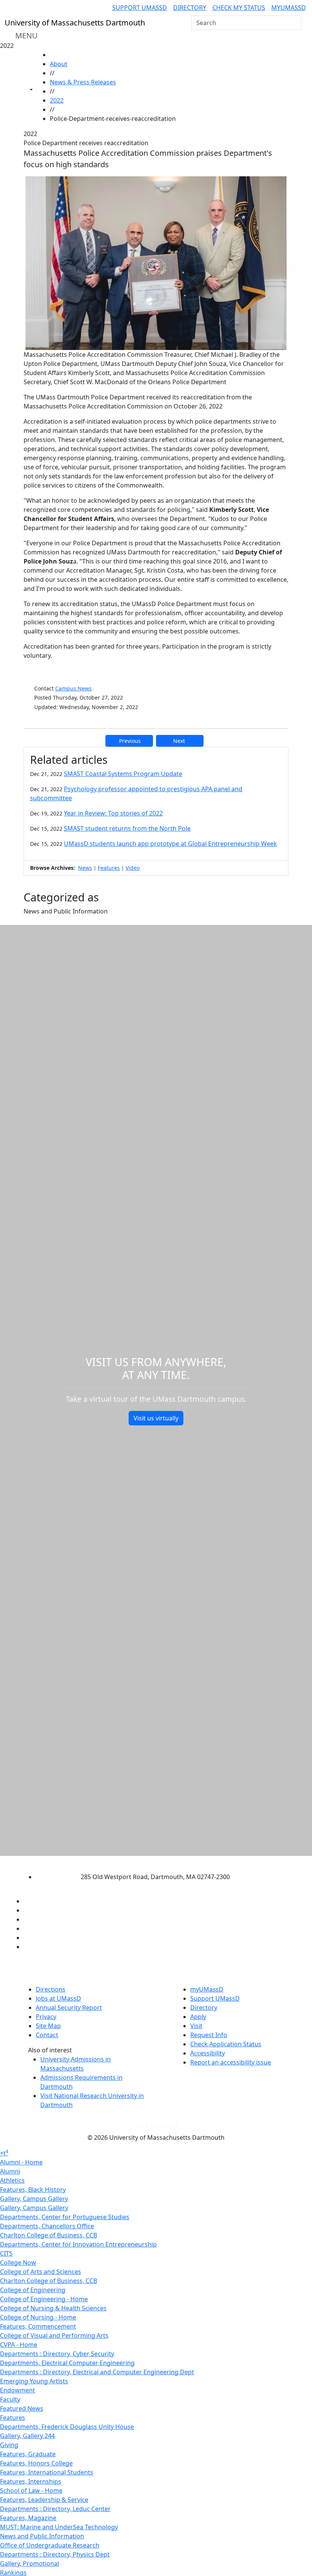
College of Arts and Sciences (41, 2272)
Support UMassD (140, 8)
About (59, 64)
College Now (18, 2263)
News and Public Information (42, 2536)
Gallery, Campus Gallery (34, 2199)
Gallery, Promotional (29, 2563)
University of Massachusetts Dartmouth (149, 1862)
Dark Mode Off (156, 2126)
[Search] (295, 23)
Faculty (10, 2399)
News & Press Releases (83, 82)
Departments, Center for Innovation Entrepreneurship (78, 2244)
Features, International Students (47, 2472)
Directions (51, 1989)
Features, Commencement (38, 2326)
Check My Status (239, 8)
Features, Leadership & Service (44, 2500)
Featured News (22, 2408)
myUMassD (289, 8)
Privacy (46, 2017)
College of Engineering (33, 2290)
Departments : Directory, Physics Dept (55, 2554)
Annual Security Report (69, 2008)
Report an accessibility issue (231, 2062)
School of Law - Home (31, 2491)
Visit (196, 2026)
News (85, 868)
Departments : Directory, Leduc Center (55, 2509)
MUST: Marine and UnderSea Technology (59, 2527)
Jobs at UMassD (58, 1998)
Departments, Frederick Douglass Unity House (67, 2427)
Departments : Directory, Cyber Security (57, 2354)
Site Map (48, 2026)
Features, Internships (31, 2481)
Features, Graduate (28, 2454)
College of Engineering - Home (44, 2299)
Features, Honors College (36, 2463)
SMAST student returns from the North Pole (127, 828)
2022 (57, 100)
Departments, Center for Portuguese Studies (65, 2217)
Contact (47, 2035)
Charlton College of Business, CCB (49, 2235)
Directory (190, 8)
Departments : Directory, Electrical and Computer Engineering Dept (97, 2372)
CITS (6, 2253)
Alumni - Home (21, 2162)
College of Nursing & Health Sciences (53, 2308)
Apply (198, 2017)
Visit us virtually (156, 1418)
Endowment (18, 2390)
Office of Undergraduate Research (50, 2545)
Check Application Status (226, 2044)
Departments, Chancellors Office (47, 2226)
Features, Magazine (28, 2518)
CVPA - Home (19, 2345)
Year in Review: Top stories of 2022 (113, 813)
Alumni (10, 2171)
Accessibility (208, 2053)
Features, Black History (33, 2190)
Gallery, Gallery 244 (27, 2436)
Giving (9, 2445)
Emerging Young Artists (34, 2381)
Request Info (209, 2035)
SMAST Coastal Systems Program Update (123, 774)
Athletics (12, 2180)
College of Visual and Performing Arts (54, 2335)
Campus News (73, 688)
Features (109, 868)
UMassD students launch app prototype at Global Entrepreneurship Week (170, 844)
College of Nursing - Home (38, 2317)
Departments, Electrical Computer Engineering (67, 2363)
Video (133, 868)
